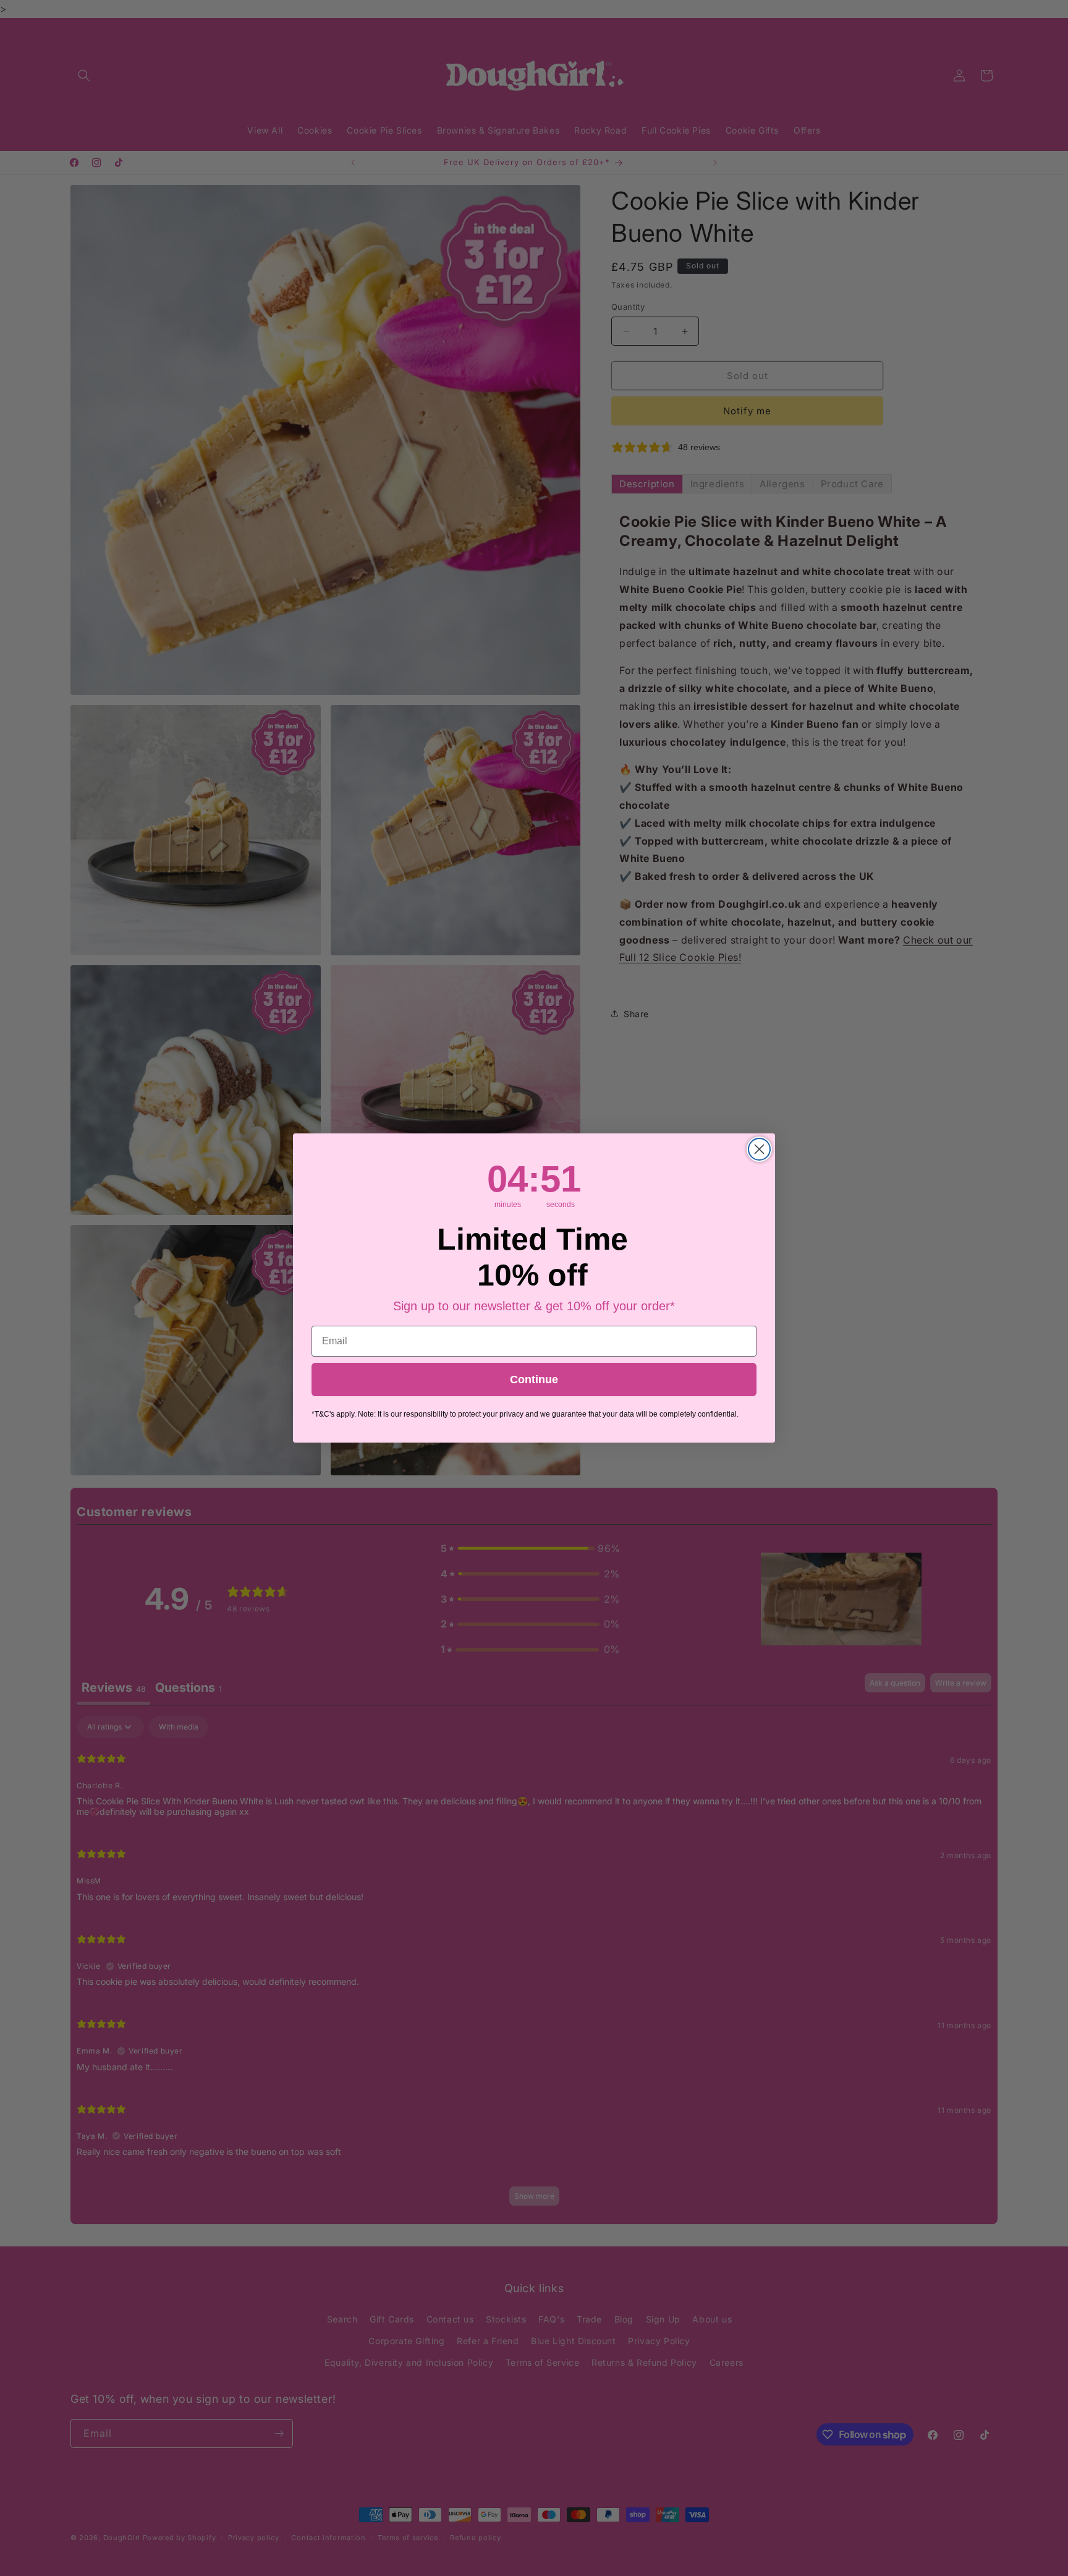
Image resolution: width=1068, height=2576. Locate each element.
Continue (534, 1380)
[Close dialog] (759, 1149)
